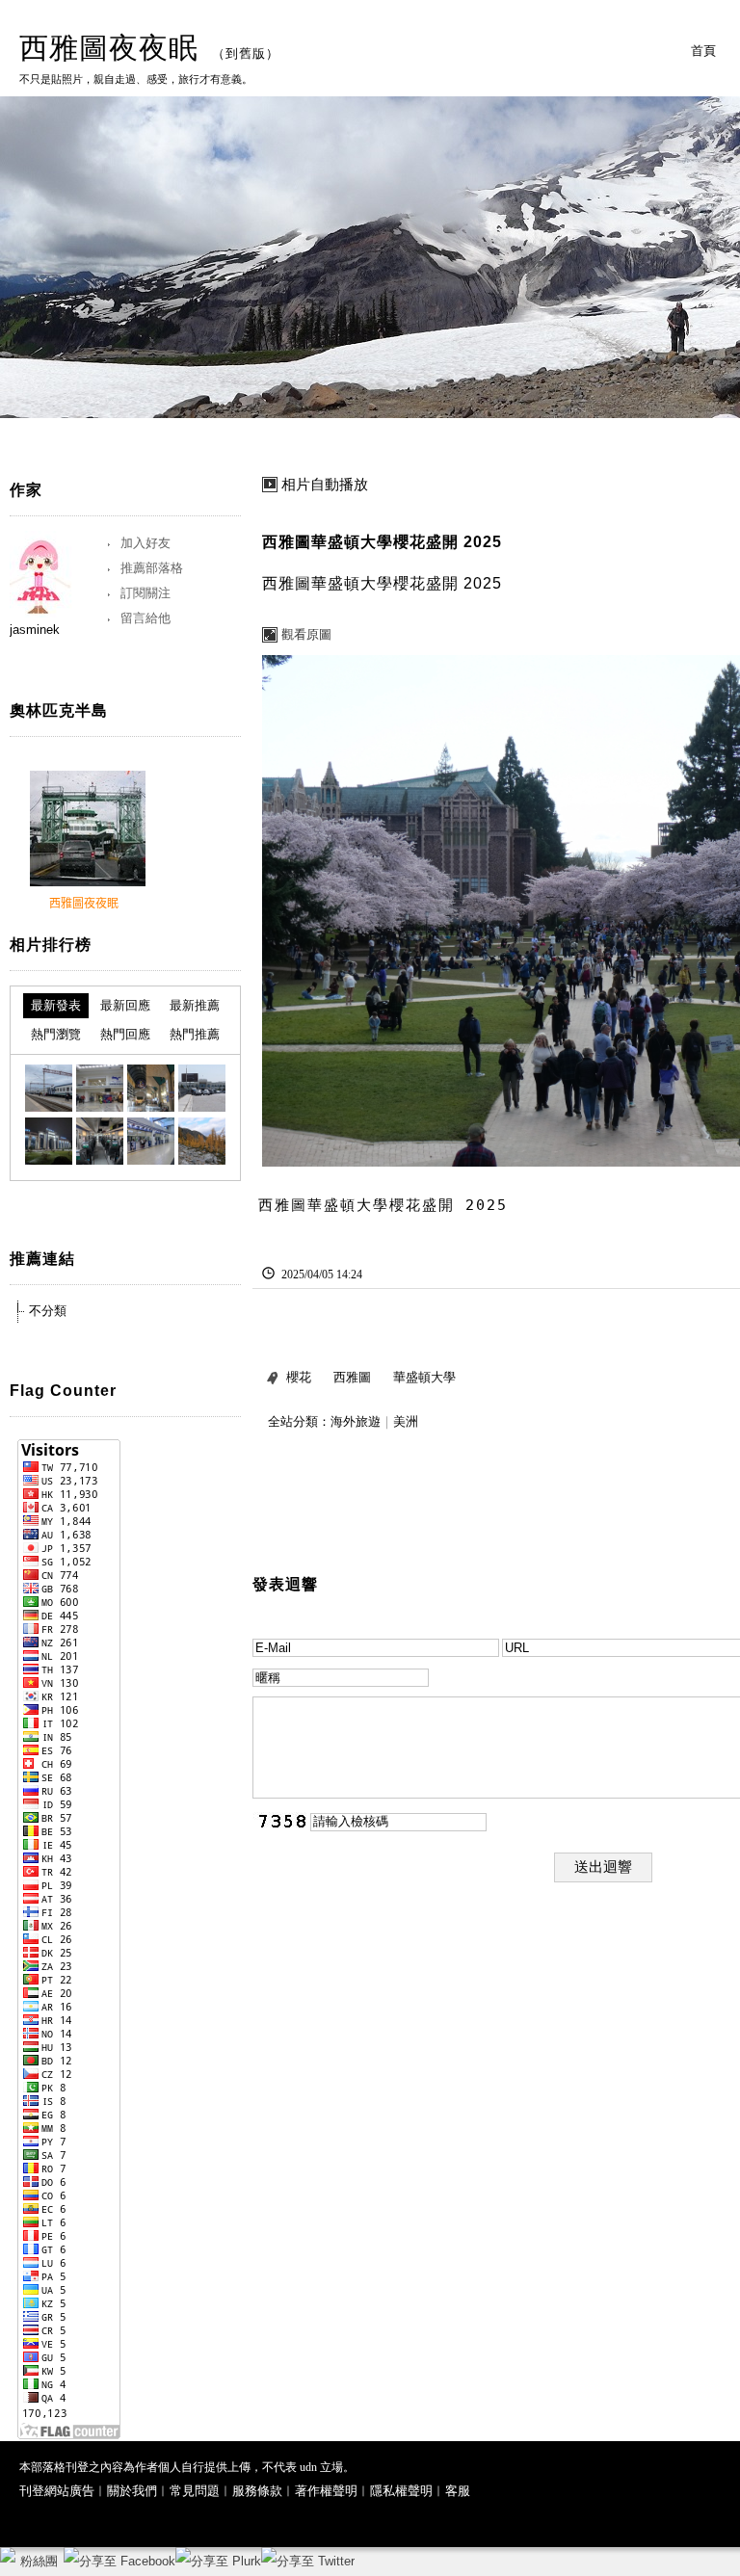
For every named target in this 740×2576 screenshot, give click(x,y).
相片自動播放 (325, 485)
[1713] (202, 1141)
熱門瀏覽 (56, 1034)
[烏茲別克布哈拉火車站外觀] (202, 1088)
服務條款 (257, 2491)
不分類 (48, 1311)
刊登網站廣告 (57, 2491)
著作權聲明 (326, 2491)
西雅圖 (352, 1377)
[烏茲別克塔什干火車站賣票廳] (151, 1141)
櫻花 (299, 1377)
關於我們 (132, 2491)
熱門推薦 (195, 1034)
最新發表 (56, 1005)
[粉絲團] (8, 2555)
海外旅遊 (356, 1421)
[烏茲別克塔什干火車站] (49, 1141)
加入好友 (145, 543)
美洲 (406, 1421)
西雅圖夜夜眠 (109, 48)
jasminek (35, 630)
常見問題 (195, 2491)
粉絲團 (39, 2561)
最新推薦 (195, 1005)
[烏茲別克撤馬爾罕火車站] (151, 1088)
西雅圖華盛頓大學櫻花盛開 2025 (382, 542)
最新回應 (125, 1005)
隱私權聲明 (401, 2491)
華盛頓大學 (424, 1377)
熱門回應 (125, 1034)
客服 (458, 2491)
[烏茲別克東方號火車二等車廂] (100, 1141)
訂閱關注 (145, 593)
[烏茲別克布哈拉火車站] (49, 1088)
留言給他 (145, 618)
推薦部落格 (152, 568)
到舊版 (246, 53)
